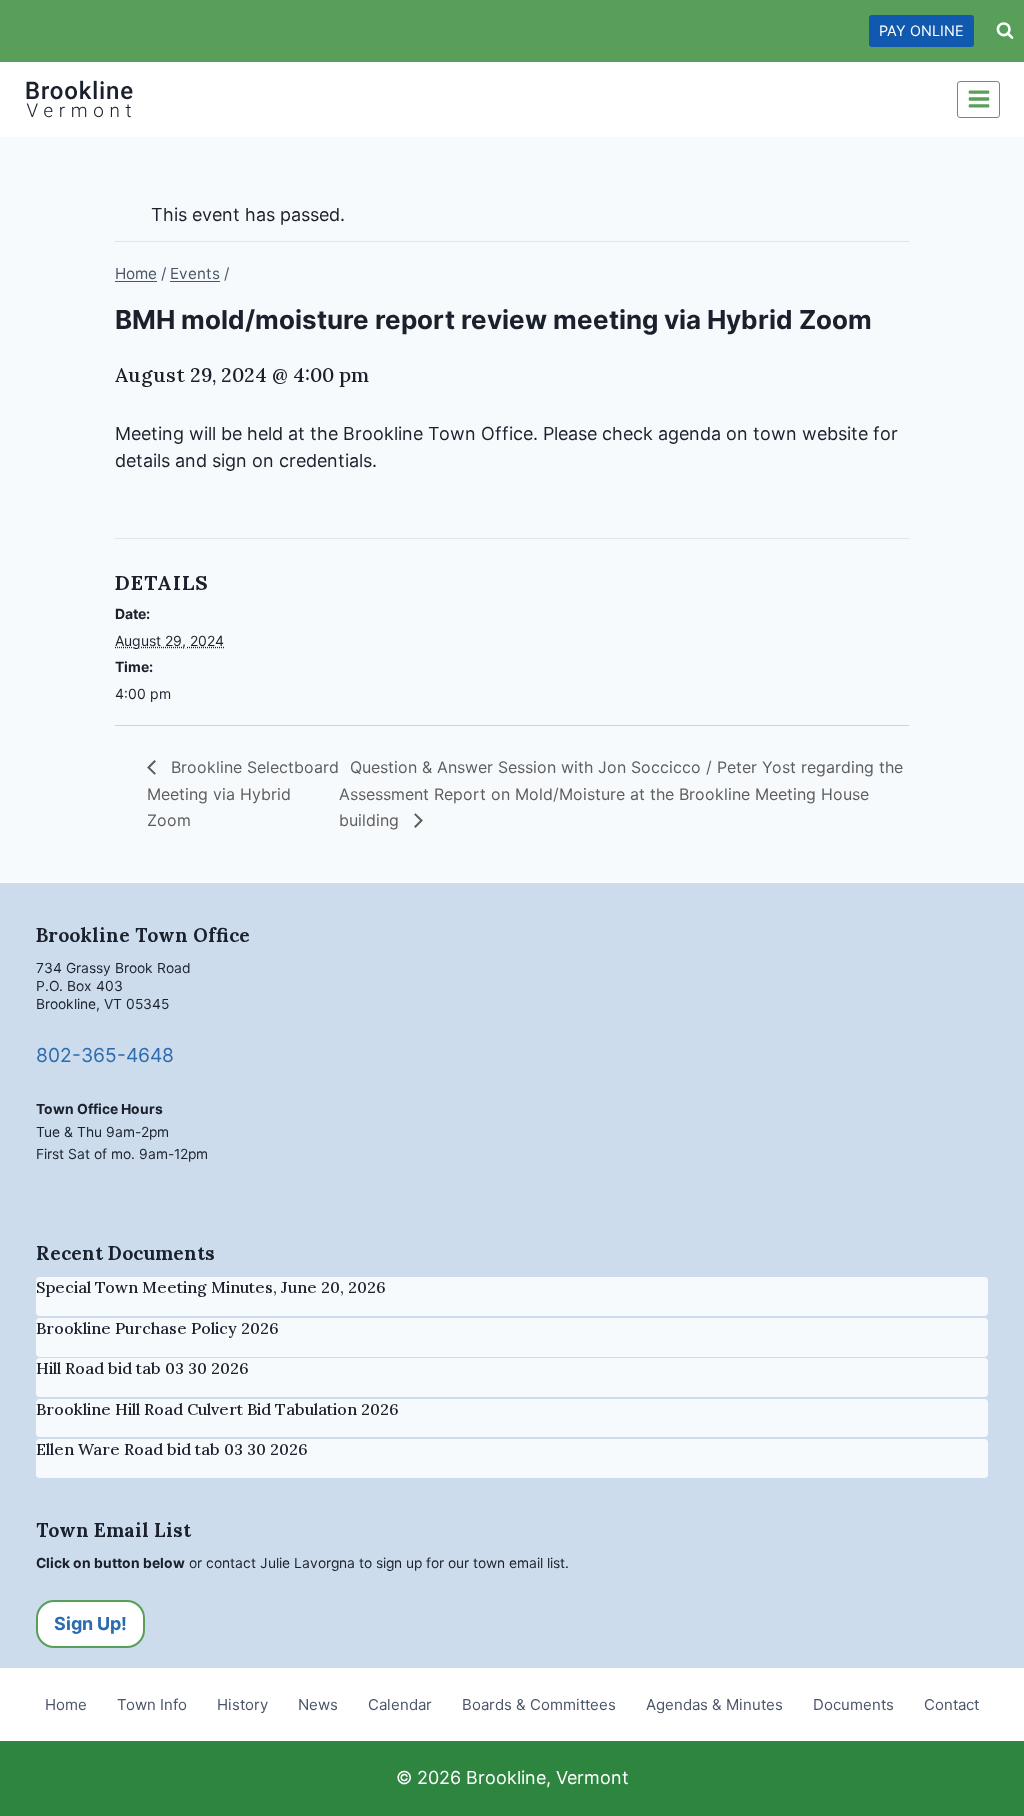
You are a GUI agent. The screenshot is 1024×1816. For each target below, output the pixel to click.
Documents (853, 1704)
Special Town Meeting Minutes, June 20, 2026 (211, 1287)
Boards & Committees (539, 1704)
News (318, 1704)
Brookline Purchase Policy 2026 (157, 1328)
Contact (951, 1704)
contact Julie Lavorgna (280, 1563)
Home (66, 1704)
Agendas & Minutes (714, 1704)
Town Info (152, 1704)
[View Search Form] (1005, 31)
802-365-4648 (105, 1055)
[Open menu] (978, 99)
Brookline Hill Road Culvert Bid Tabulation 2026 (217, 1409)
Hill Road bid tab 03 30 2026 (142, 1368)
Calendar (400, 1704)
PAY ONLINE (921, 30)
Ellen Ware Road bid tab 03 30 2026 (172, 1449)
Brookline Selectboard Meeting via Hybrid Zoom (243, 793)
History (242, 1704)
